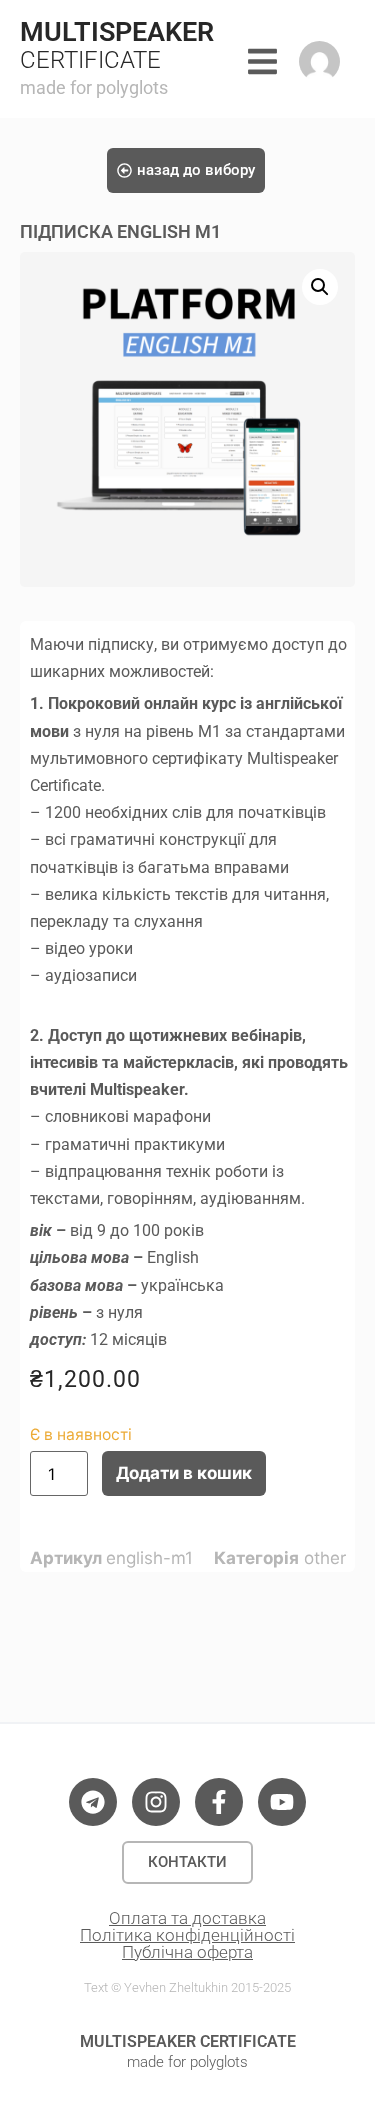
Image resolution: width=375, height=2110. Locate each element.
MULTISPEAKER (117, 32)
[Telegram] (93, 1802)
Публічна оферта (187, 1952)
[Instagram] (156, 1802)
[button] (320, 287)
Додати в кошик (184, 1473)
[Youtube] (282, 1802)
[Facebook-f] (219, 1802)
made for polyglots (94, 87)
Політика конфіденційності (187, 1935)
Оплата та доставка (187, 1918)
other (325, 1558)
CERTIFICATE (90, 60)
